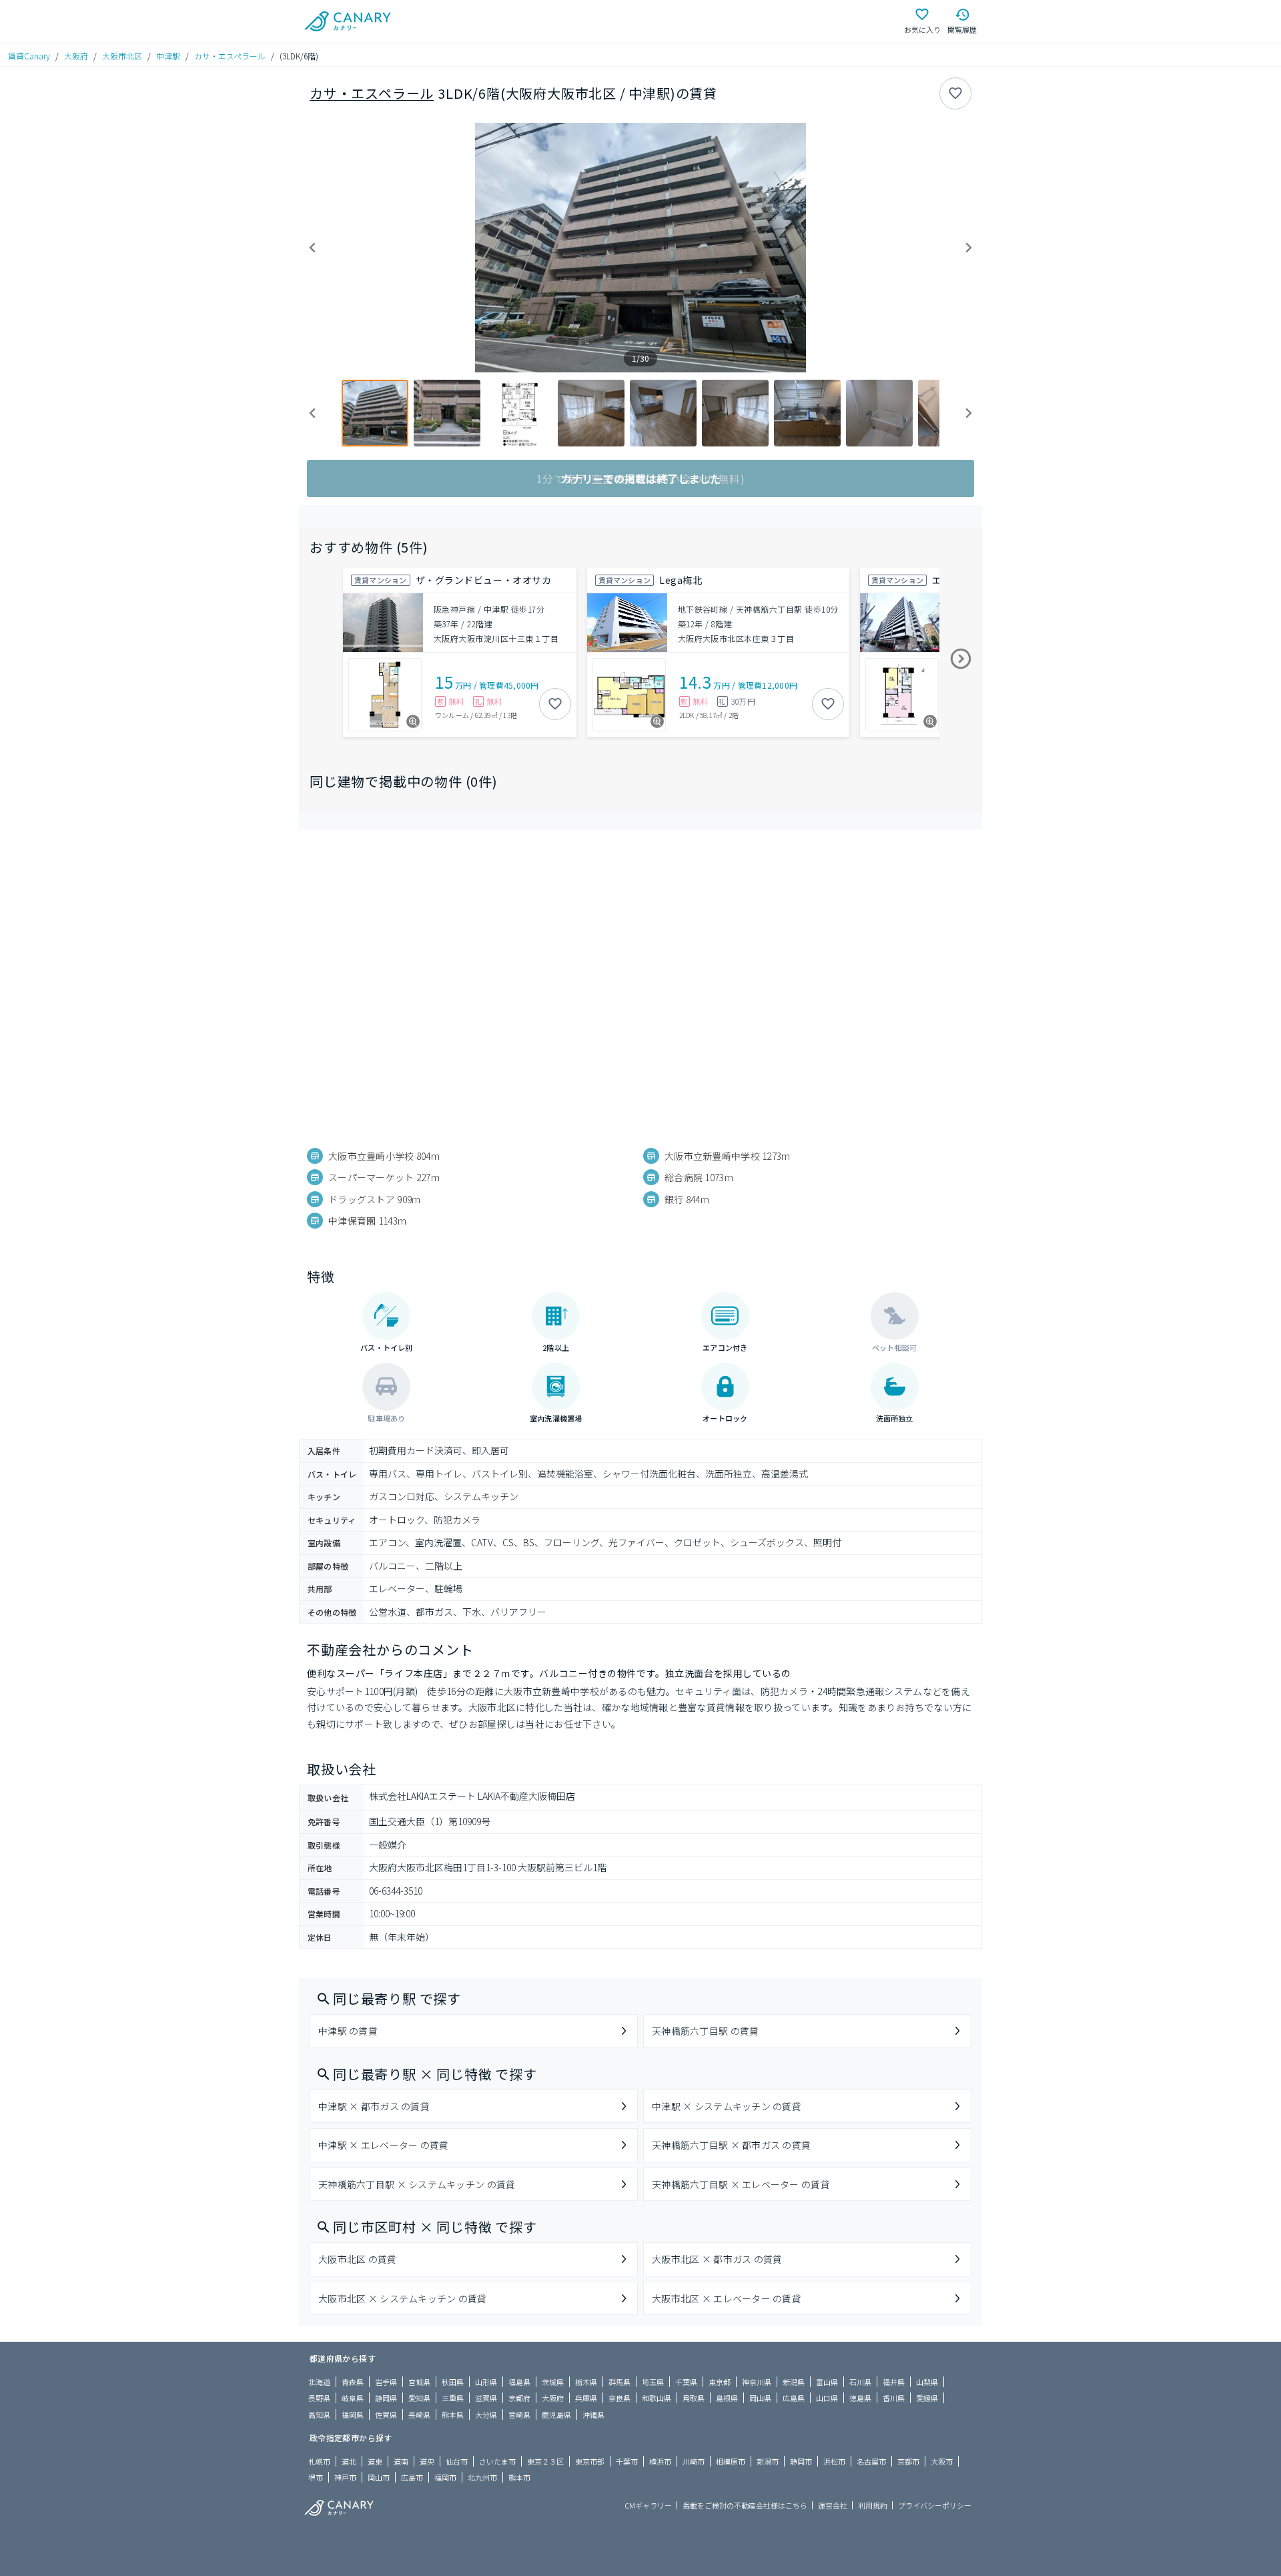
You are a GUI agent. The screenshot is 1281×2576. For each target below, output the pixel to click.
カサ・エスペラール (230, 56)
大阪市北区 (122, 56)
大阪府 (76, 56)
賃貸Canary (29, 56)
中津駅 (168, 56)
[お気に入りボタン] (955, 93)
